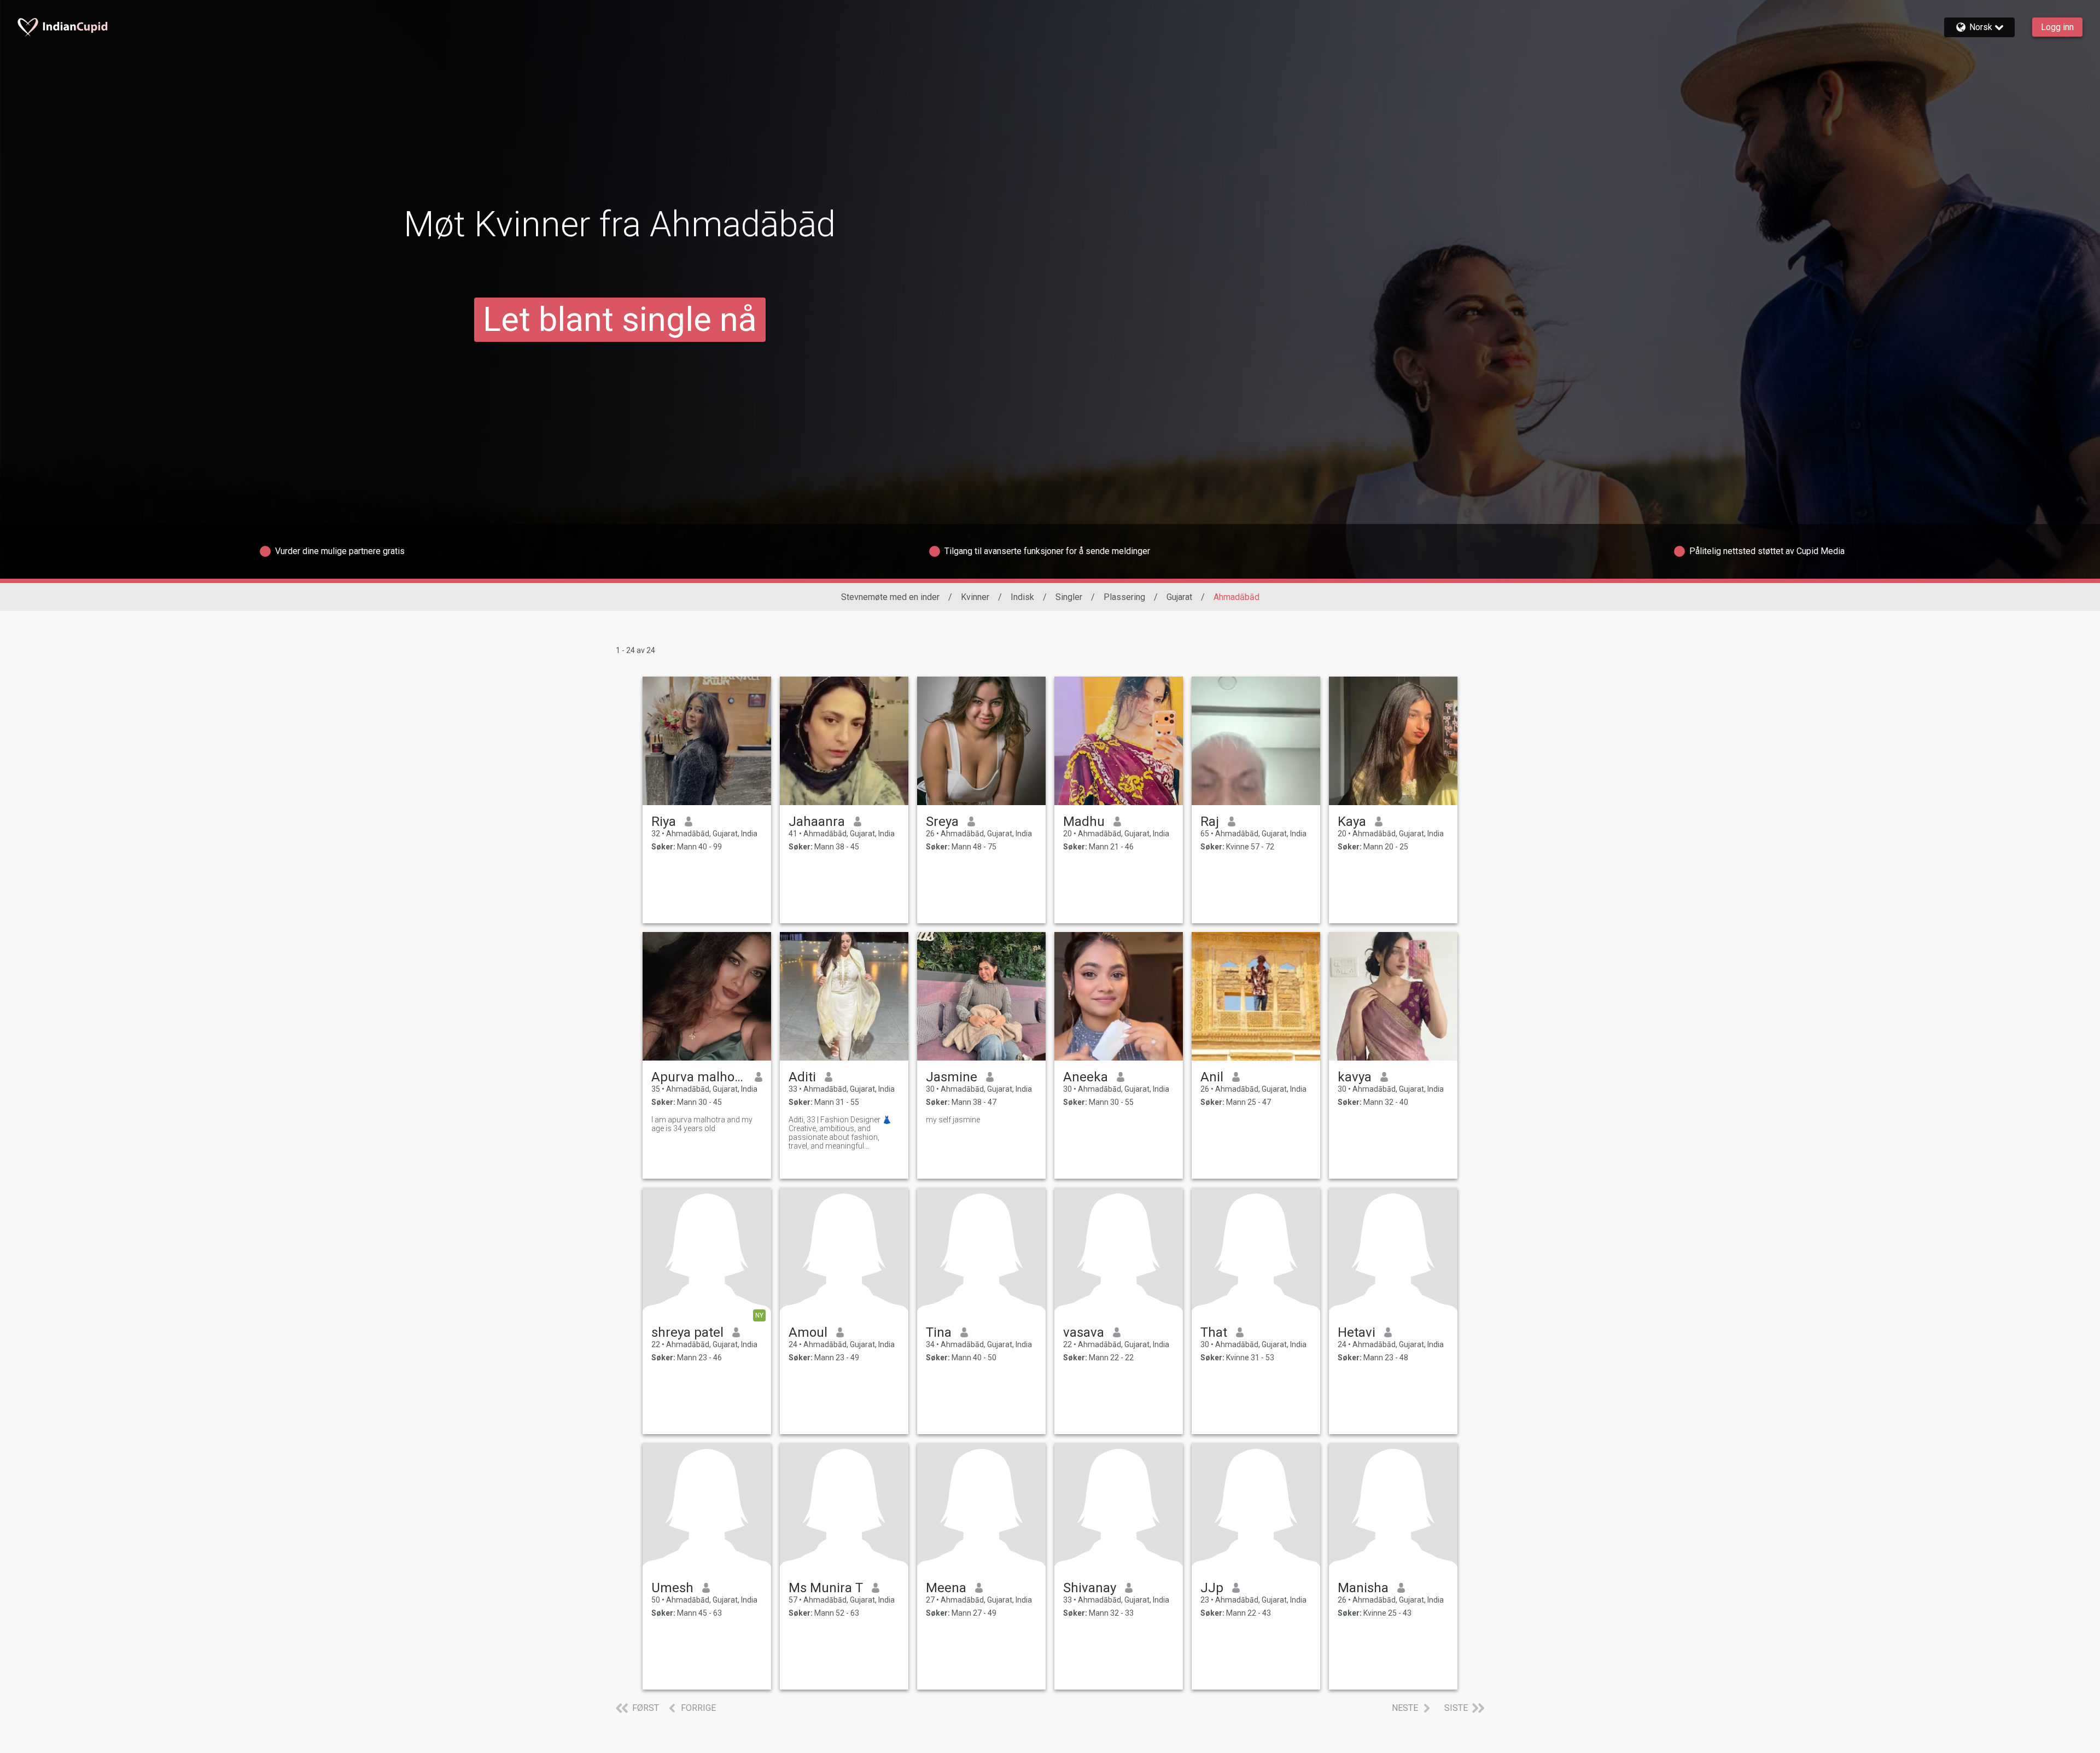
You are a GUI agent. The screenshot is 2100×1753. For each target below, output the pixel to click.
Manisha (1363, 1588)
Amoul (808, 1332)
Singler (1069, 597)
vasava (1084, 1332)
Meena (946, 1588)
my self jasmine (953, 1120)
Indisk (1022, 597)
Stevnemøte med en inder (890, 597)
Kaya (1352, 822)
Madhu (1084, 822)
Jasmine (952, 1077)
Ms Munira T (826, 1588)
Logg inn (2057, 27)
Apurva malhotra (699, 1077)
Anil (1212, 1077)
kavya (1355, 1077)
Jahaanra (817, 822)
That (1214, 1332)
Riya (664, 822)
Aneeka (1086, 1077)
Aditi (802, 1077)
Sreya (942, 822)
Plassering (1124, 597)
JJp (1212, 1588)
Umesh (672, 1588)
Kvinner (975, 597)
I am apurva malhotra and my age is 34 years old (702, 1124)
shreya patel (687, 1332)
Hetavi (1357, 1332)
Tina (939, 1332)
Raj (1210, 822)
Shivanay (1090, 1588)
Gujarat (1179, 597)
